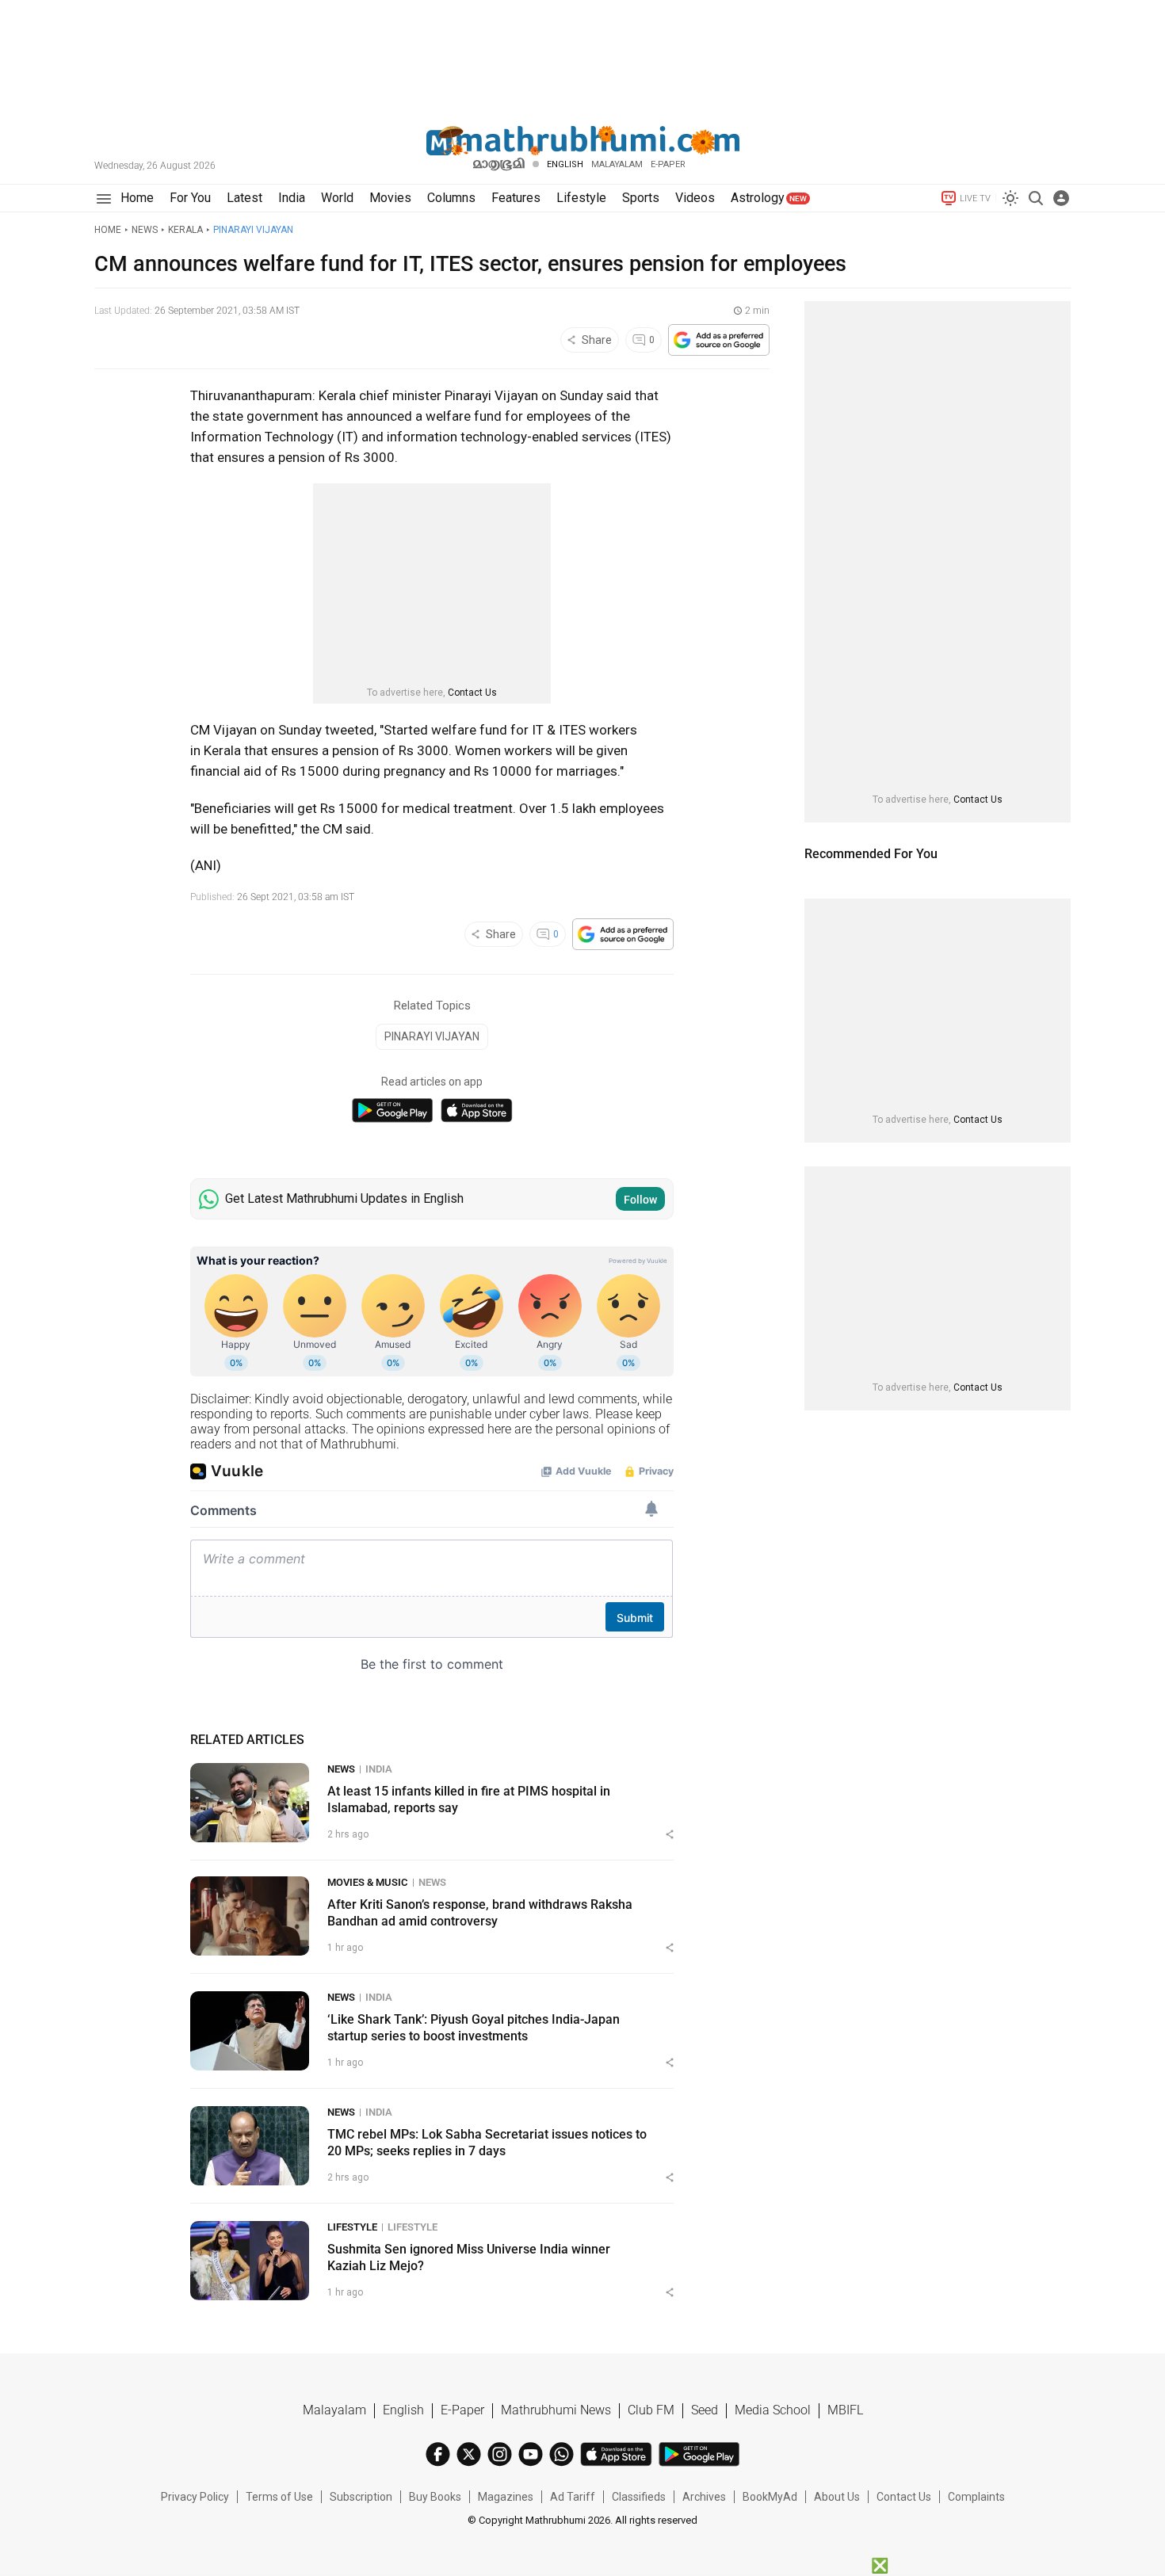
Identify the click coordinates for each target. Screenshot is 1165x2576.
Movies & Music (368, 1882)
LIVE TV (975, 198)
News (145, 230)
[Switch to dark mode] (1010, 198)
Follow (640, 1200)
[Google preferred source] (719, 340)
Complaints (976, 2497)
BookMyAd (770, 2497)
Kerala (185, 230)
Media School (773, 2410)
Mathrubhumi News (556, 2410)
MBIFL (845, 2410)
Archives (704, 2497)
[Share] (670, 1834)
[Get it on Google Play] (392, 1111)
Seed (705, 2410)
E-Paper (462, 2410)
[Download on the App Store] (477, 1111)
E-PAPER (668, 164)
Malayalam (617, 164)
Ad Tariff (573, 2497)
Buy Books (435, 2497)
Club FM (651, 2410)
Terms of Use (279, 2497)
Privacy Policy (195, 2497)
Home (108, 230)
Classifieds (639, 2497)
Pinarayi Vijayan (253, 230)
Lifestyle (352, 2227)
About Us (837, 2497)
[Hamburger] (103, 198)
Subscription (361, 2497)
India (379, 1769)
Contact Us (472, 693)
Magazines (506, 2497)
